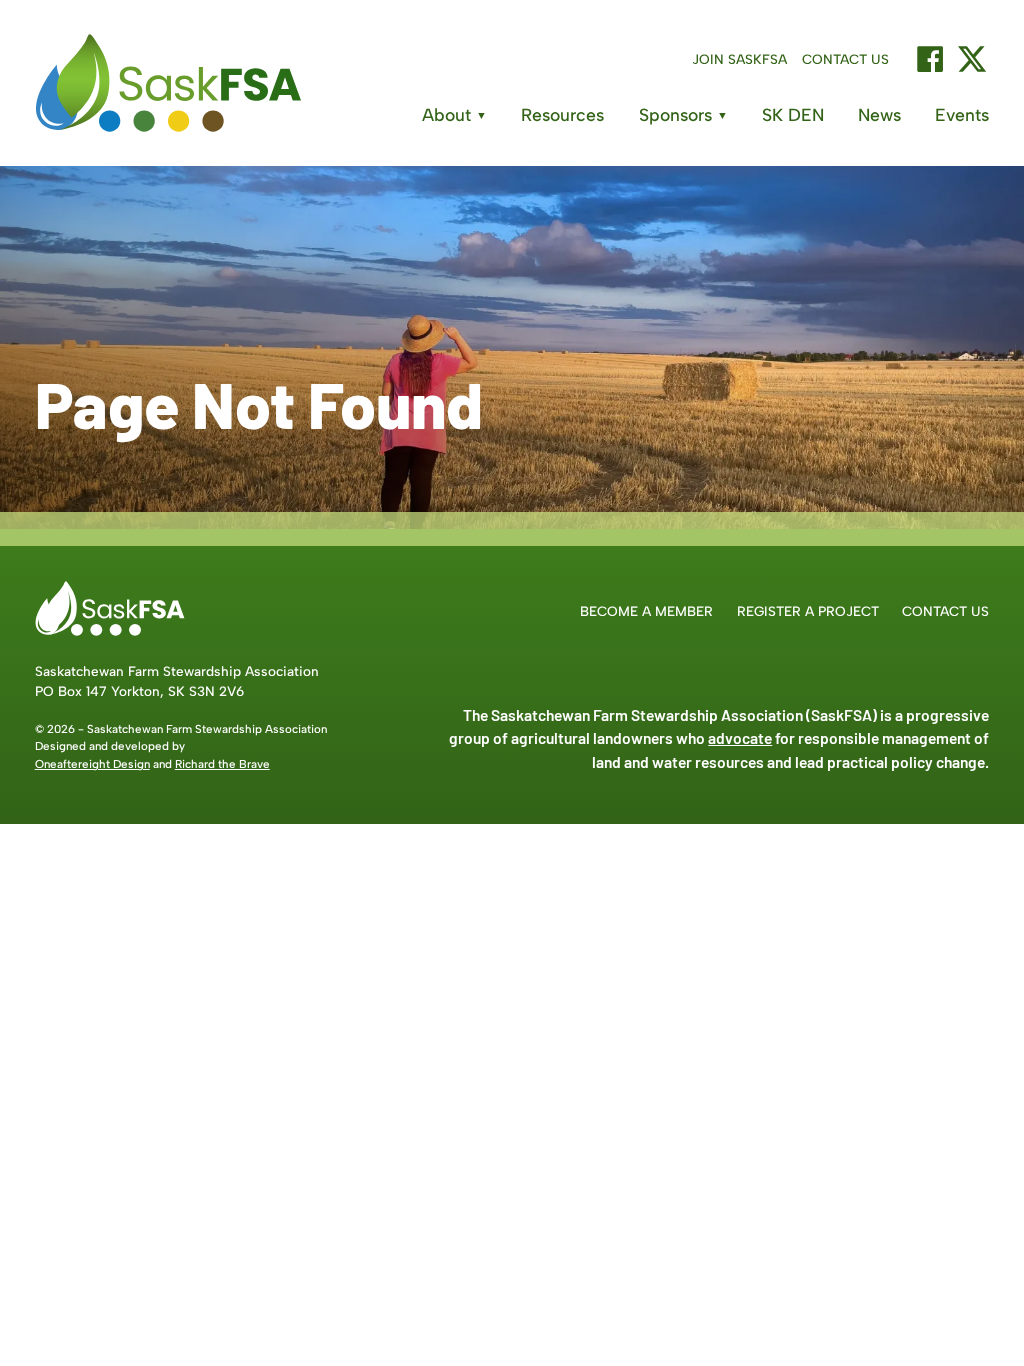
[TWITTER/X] (972, 59)
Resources (562, 114)
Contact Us (845, 59)
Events (962, 114)
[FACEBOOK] (930, 59)
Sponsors (683, 114)
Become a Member (646, 611)
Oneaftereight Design (92, 764)
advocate (740, 737)
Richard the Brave (222, 764)
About (454, 114)
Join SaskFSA (739, 59)
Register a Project (808, 611)
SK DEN (793, 114)
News (879, 114)
